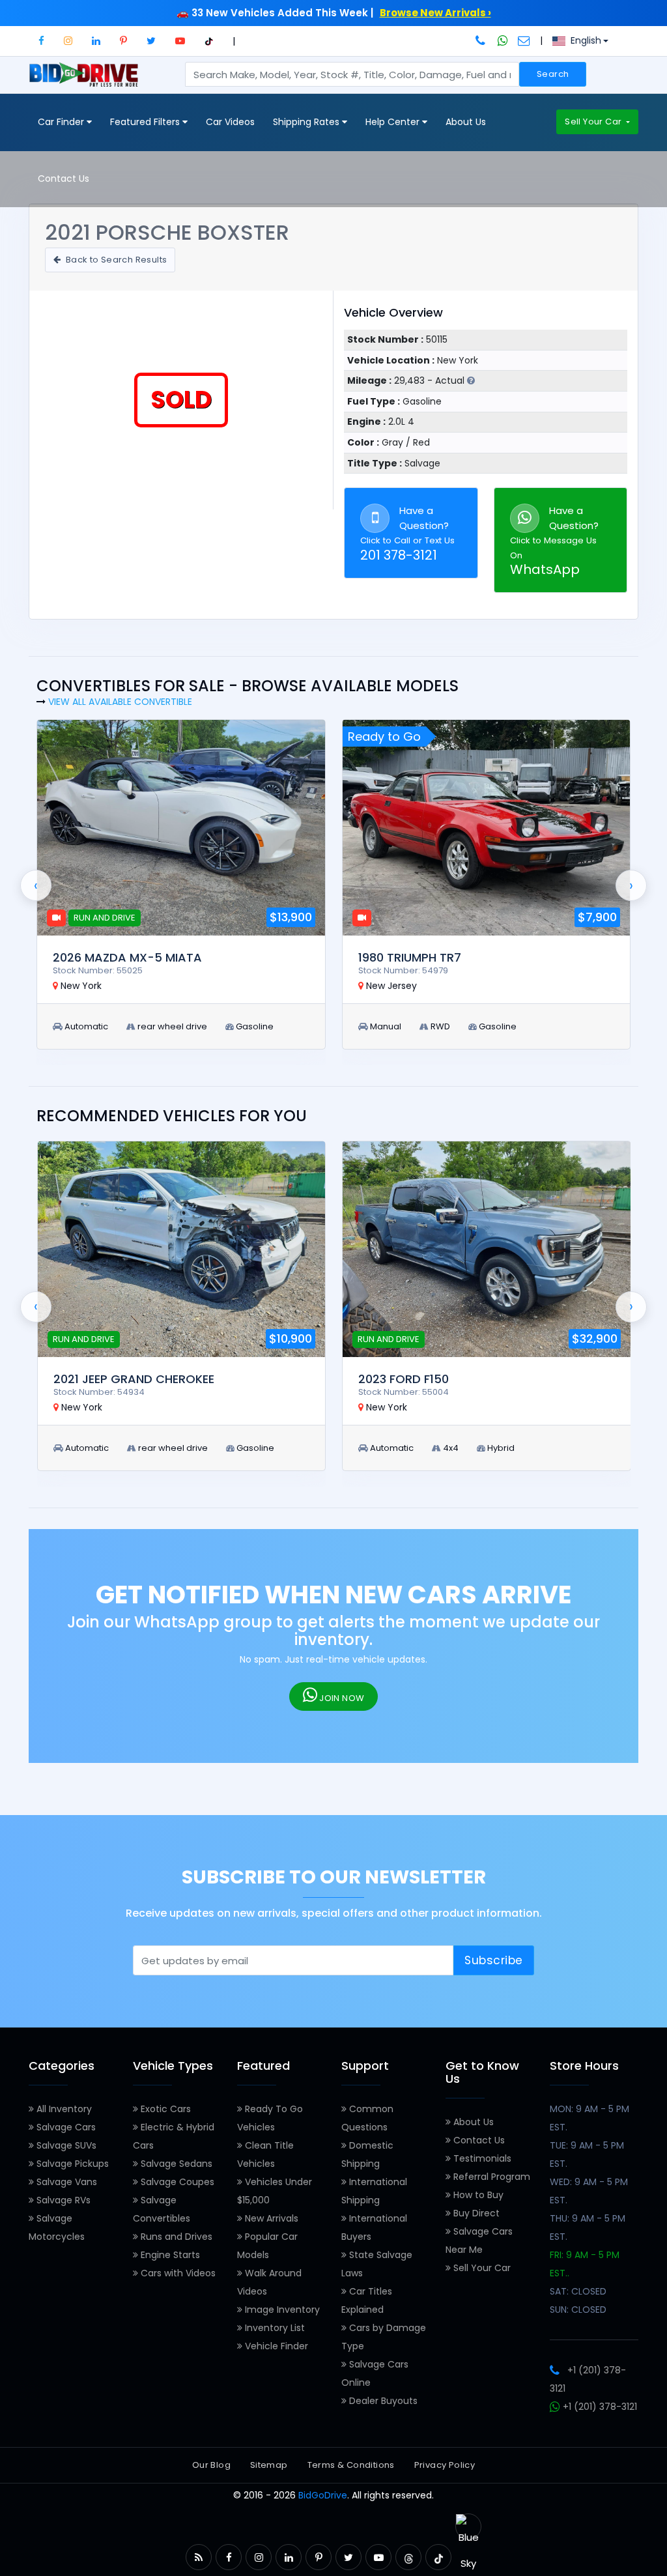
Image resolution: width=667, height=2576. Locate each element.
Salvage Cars (65, 2127)
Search (553, 74)
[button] (41, 41)
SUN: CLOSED (578, 2310)
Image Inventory (281, 2310)
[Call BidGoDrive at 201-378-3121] (482, 40)
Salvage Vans (65, 2182)
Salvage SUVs (65, 2145)
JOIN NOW (341, 1698)
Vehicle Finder (275, 2346)
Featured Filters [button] (146, 122)
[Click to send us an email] (524, 40)
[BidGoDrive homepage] (86, 81)
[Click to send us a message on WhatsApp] (503, 40)
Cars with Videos (177, 2273)
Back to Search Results (115, 260)
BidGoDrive (323, 2495)
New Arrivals (270, 2218)
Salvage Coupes (176, 2182)
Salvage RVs (62, 2200)
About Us (466, 122)
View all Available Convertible (120, 702)
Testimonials (481, 2158)
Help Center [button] (394, 122)
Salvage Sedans (175, 2164)
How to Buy (477, 2195)
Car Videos (230, 122)
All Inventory (63, 2109)
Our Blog (211, 2465)
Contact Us (64, 179)
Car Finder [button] (62, 122)
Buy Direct (475, 2213)
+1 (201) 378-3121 (599, 2407)
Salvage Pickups (71, 2164)
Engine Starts (169, 2255)
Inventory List (274, 2328)
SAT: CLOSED (578, 2291)
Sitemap (269, 2465)
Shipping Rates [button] (307, 122)
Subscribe (494, 1960)
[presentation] (36, 885)
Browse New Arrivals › (435, 13)
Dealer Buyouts (382, 2401)
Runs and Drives (175, 2237)
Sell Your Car (594, 122)
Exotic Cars (164, 2109)
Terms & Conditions (351, 2465)
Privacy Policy (445, 2465)
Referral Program (490, 2177)
